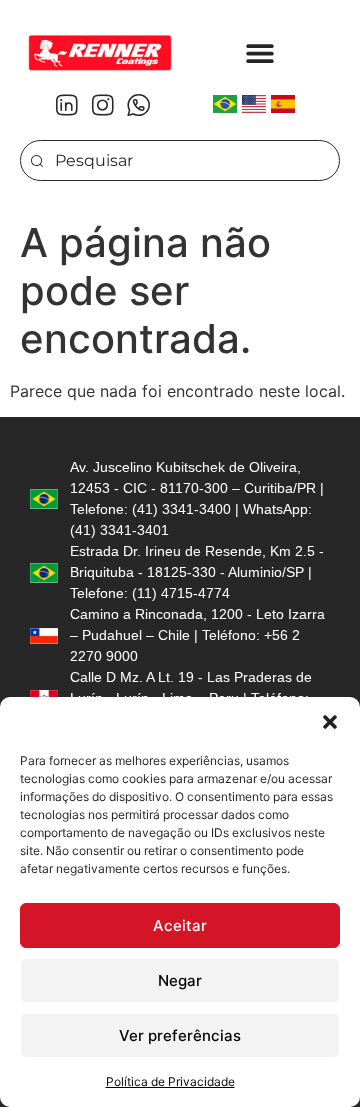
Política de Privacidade (170, 1081)
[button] (330, 722)
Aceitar (180, 925)
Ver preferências (180, 1035)
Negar (180, 980)
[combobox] (180, 160)
